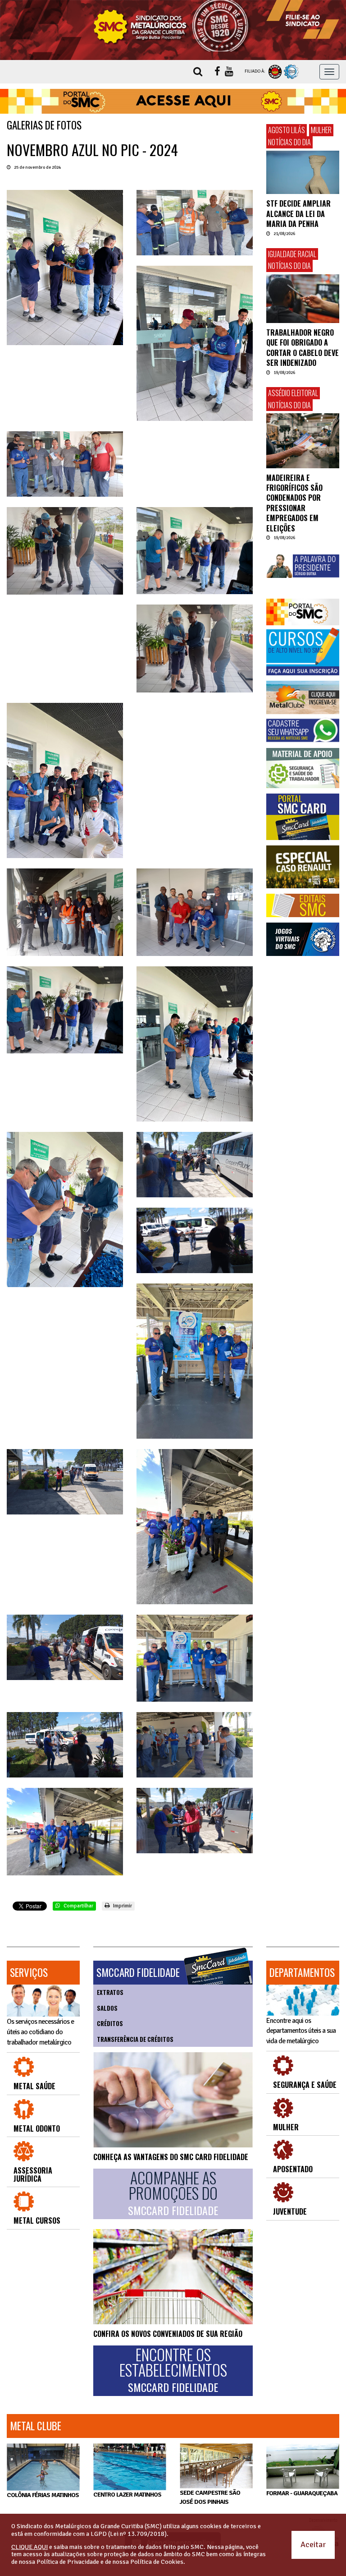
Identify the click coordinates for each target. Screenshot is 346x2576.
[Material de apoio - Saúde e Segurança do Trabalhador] (303, 768)
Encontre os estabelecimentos (173, 2370)
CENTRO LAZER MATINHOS (127, 2494)
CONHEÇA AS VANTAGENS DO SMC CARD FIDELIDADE (171, 2157)
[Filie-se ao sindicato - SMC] (303, 19)
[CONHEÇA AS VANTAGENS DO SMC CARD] (173, 2100)
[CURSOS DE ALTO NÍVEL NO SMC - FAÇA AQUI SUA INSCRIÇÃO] (303, 652)
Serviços (29, 1972)
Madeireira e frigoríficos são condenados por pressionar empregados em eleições (294, 503)
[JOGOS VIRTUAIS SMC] (303, 939)
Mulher (321, 130)
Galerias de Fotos (44, 125)
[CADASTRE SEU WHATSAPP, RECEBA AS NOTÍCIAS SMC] (303, 730)
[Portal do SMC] (303, 612)
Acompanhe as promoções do (173, 2193)
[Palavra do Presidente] (303, 566)
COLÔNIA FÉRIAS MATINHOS (43, 2495)
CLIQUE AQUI (30, 2547)
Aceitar (313, 2544)
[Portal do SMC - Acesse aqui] (173, 102)
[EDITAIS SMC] (303, 905)
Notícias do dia (289, 142)
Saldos (107, 2008)
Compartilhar (78, 1906)
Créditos (110, 2023)
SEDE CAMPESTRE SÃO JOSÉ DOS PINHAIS (210, 2497)
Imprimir (122, 1906)
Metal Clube (36, 2426)
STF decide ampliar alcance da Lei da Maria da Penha (298, 214)
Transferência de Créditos (135, 2039)
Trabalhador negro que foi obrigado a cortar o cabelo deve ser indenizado (303, 348)
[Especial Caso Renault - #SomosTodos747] (303, 867)
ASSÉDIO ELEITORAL (293, 393)
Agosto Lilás (287, 130)
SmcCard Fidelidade (138, 1972)
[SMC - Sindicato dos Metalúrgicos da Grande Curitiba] (173, 26)
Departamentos (302, 1972)
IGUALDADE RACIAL (292, 254)
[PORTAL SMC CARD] (303, 817)
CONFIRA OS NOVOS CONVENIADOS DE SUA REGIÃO (168, 2334)
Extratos (110, 1992)
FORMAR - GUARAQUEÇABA (302, 2493)
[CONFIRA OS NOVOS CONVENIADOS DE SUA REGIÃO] (173, 2276)
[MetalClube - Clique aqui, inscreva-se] (303, 697)
